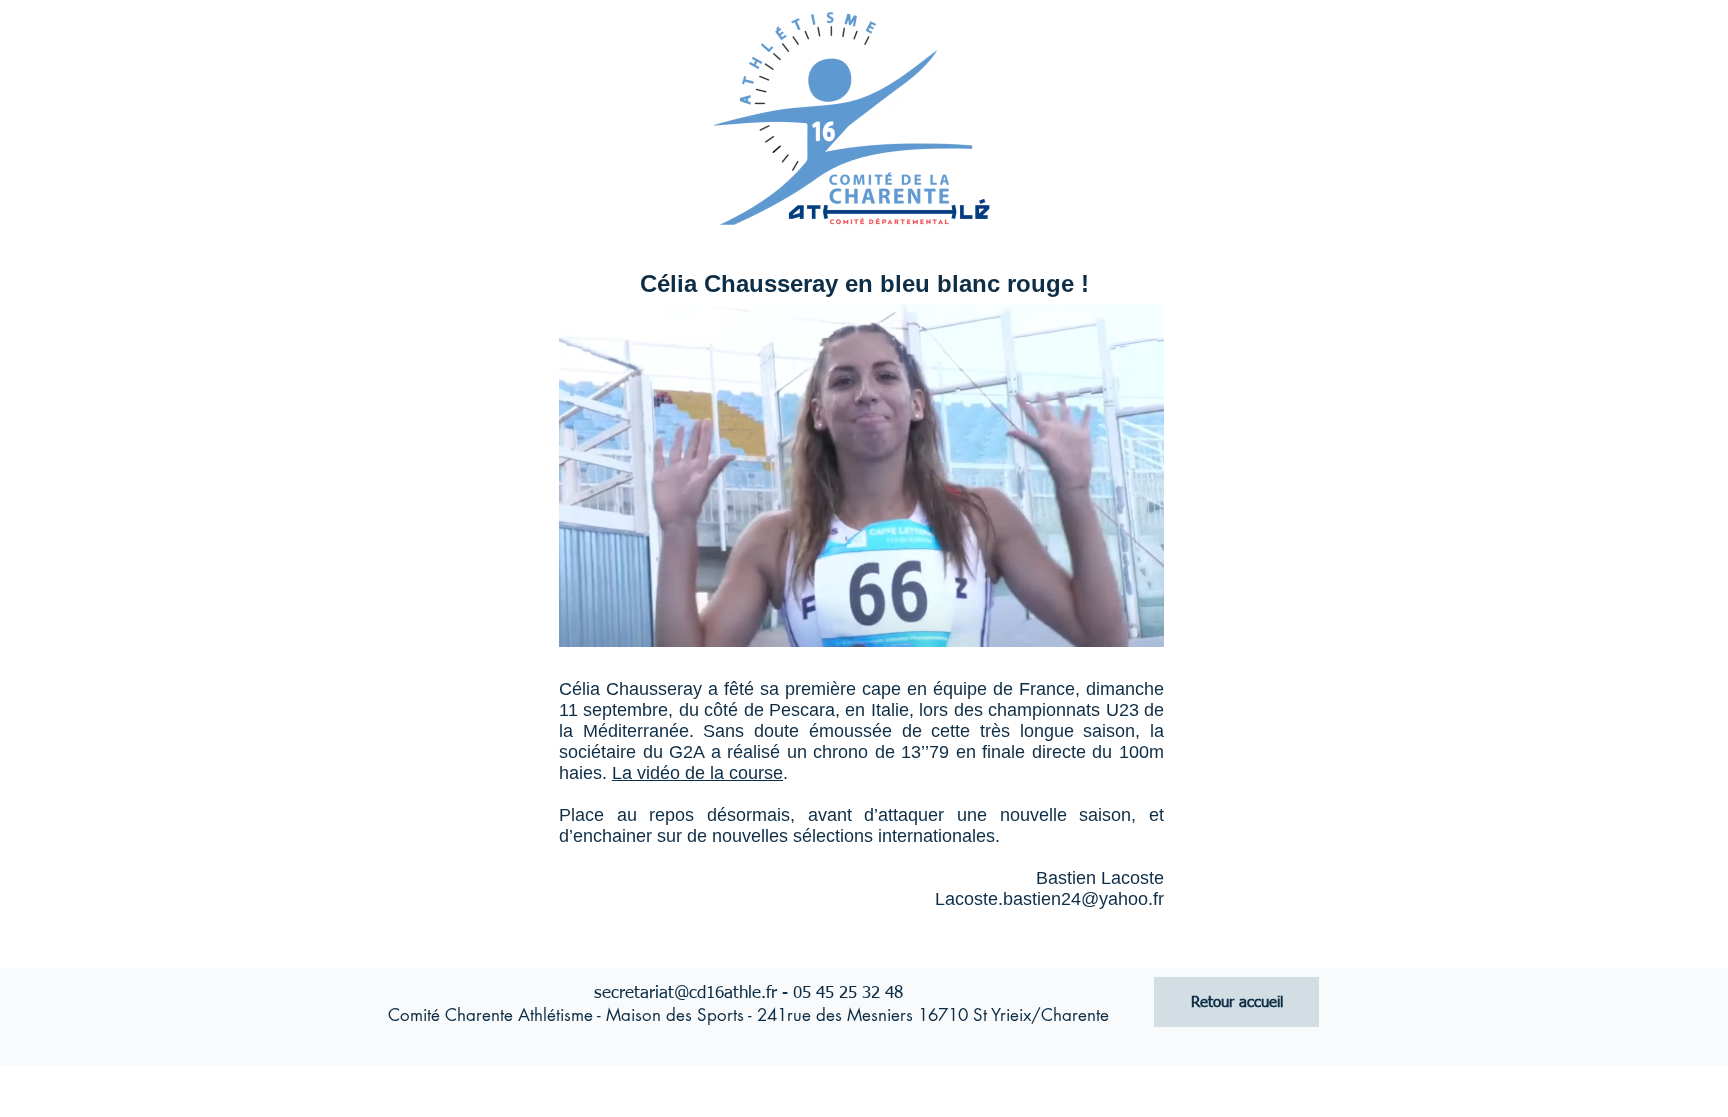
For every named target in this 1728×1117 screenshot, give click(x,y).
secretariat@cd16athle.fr (685, 993)
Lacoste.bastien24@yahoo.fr (1049, 899)
